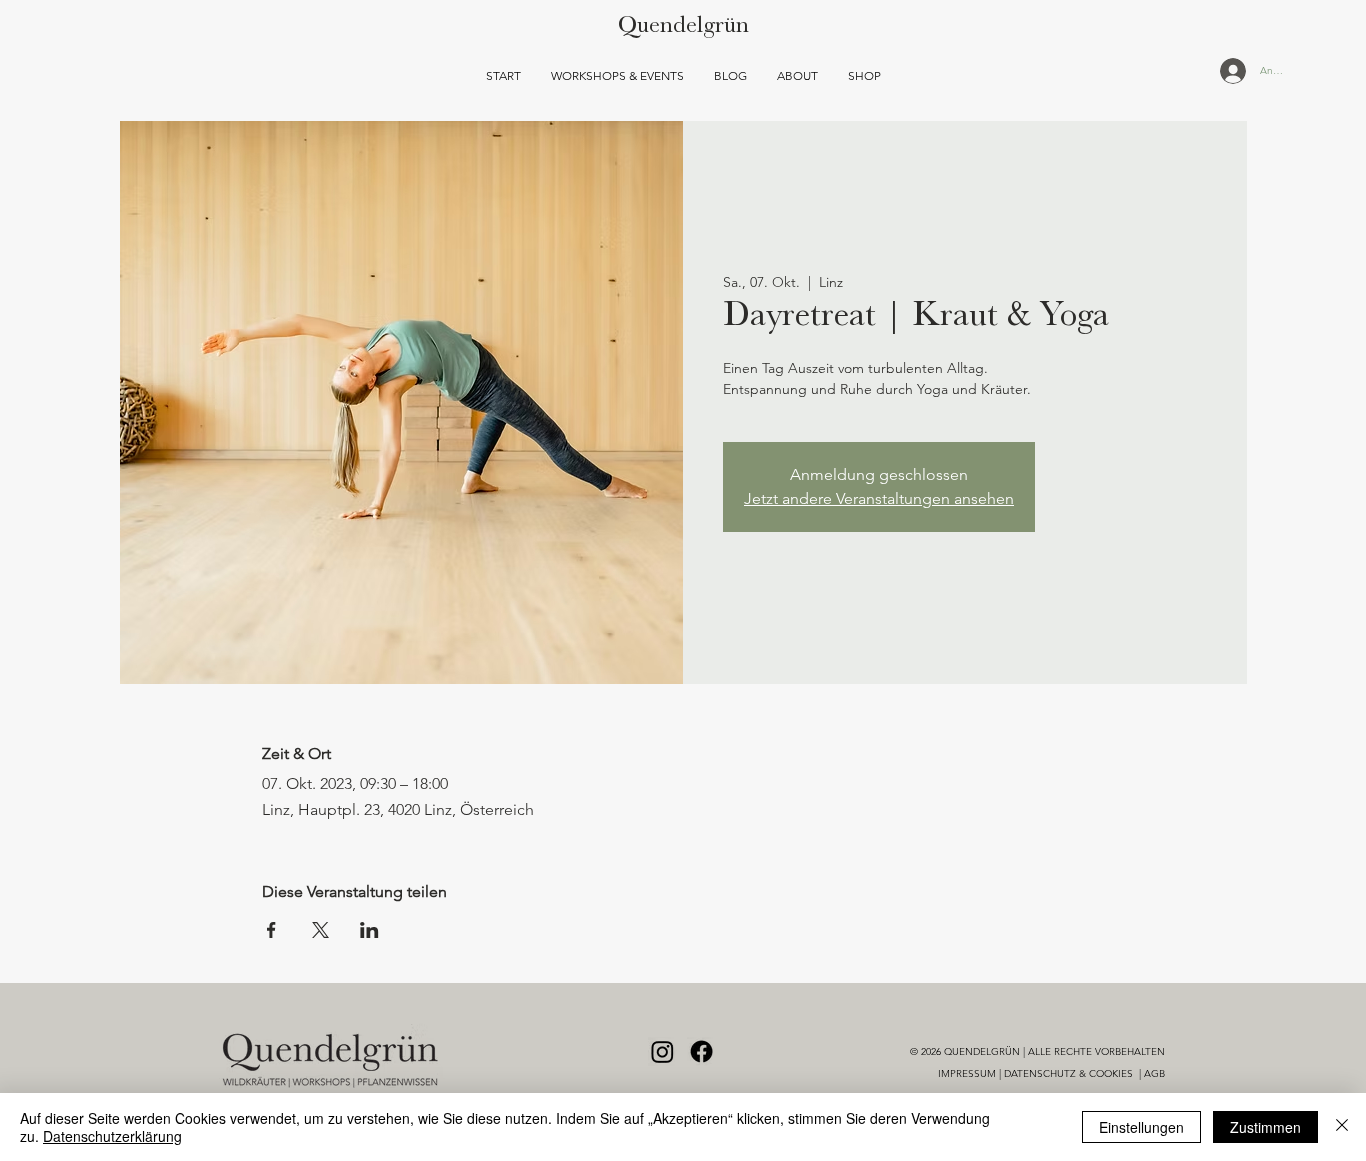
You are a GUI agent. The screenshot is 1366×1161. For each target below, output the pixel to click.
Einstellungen (1141, 1127)
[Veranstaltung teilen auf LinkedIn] (369, 930)
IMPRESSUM (967, 1073)
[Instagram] (662, 1051)
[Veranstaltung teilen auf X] (320, 930)
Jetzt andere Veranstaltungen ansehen (879, 498)
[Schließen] (1342, 1127)
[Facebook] (701, 1051)
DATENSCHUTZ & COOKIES (1070, 1073)
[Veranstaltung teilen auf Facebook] (271, 930)
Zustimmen (1265, 1127)
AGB (1154, 1073)
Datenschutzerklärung (112, 1136)
